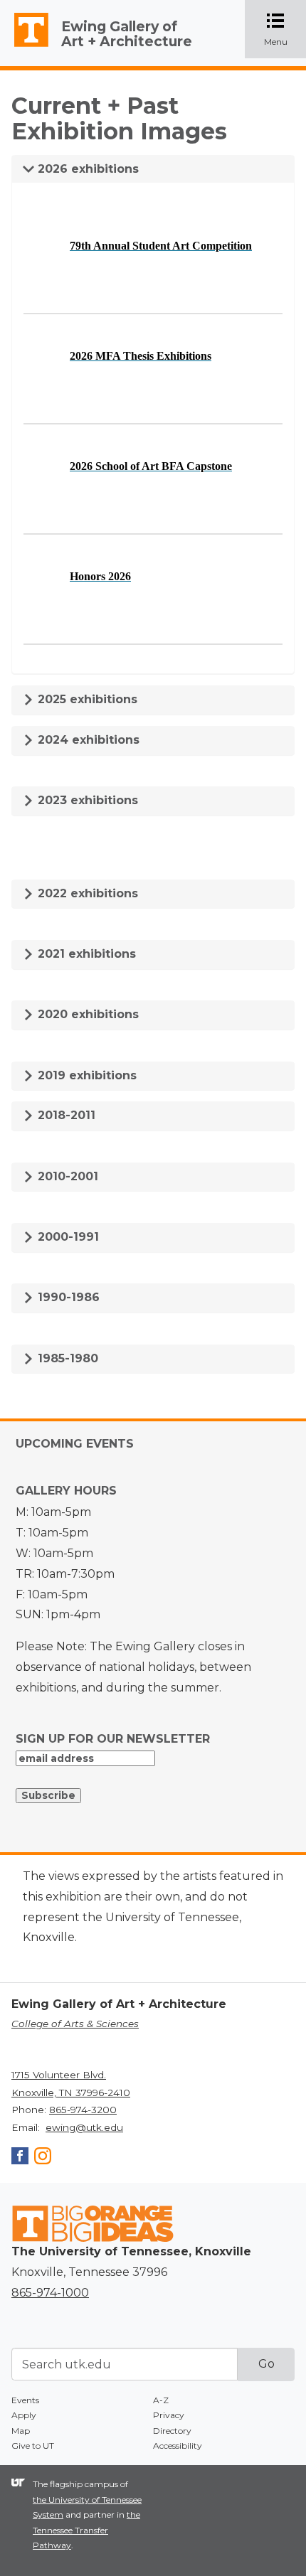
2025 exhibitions (86, 699)
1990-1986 (67, 1297)
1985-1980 (66, 1358)
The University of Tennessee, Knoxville (25, 47)
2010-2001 (66, 1176)
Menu (285, 30)
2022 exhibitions (86, 893)
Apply (24, 2415)
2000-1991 (67, 1237)
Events (25, 2400)
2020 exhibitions (86, 1014)
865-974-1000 (50, 2293)
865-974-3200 (83, 2110)
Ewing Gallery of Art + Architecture (127, 34)
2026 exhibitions (86, 169)
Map (21, 2431)
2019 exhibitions (85, 1075)
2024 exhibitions (87, 740)
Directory (172, 2431)
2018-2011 (65, 1115)
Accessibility (178, 2446)
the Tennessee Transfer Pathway (86, 2530)
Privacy (169, 2415)
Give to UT (33, 2446)
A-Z (161, 2400)
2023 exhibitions (86, 800)
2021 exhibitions (85, 954)
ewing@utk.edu (84, 2127)
